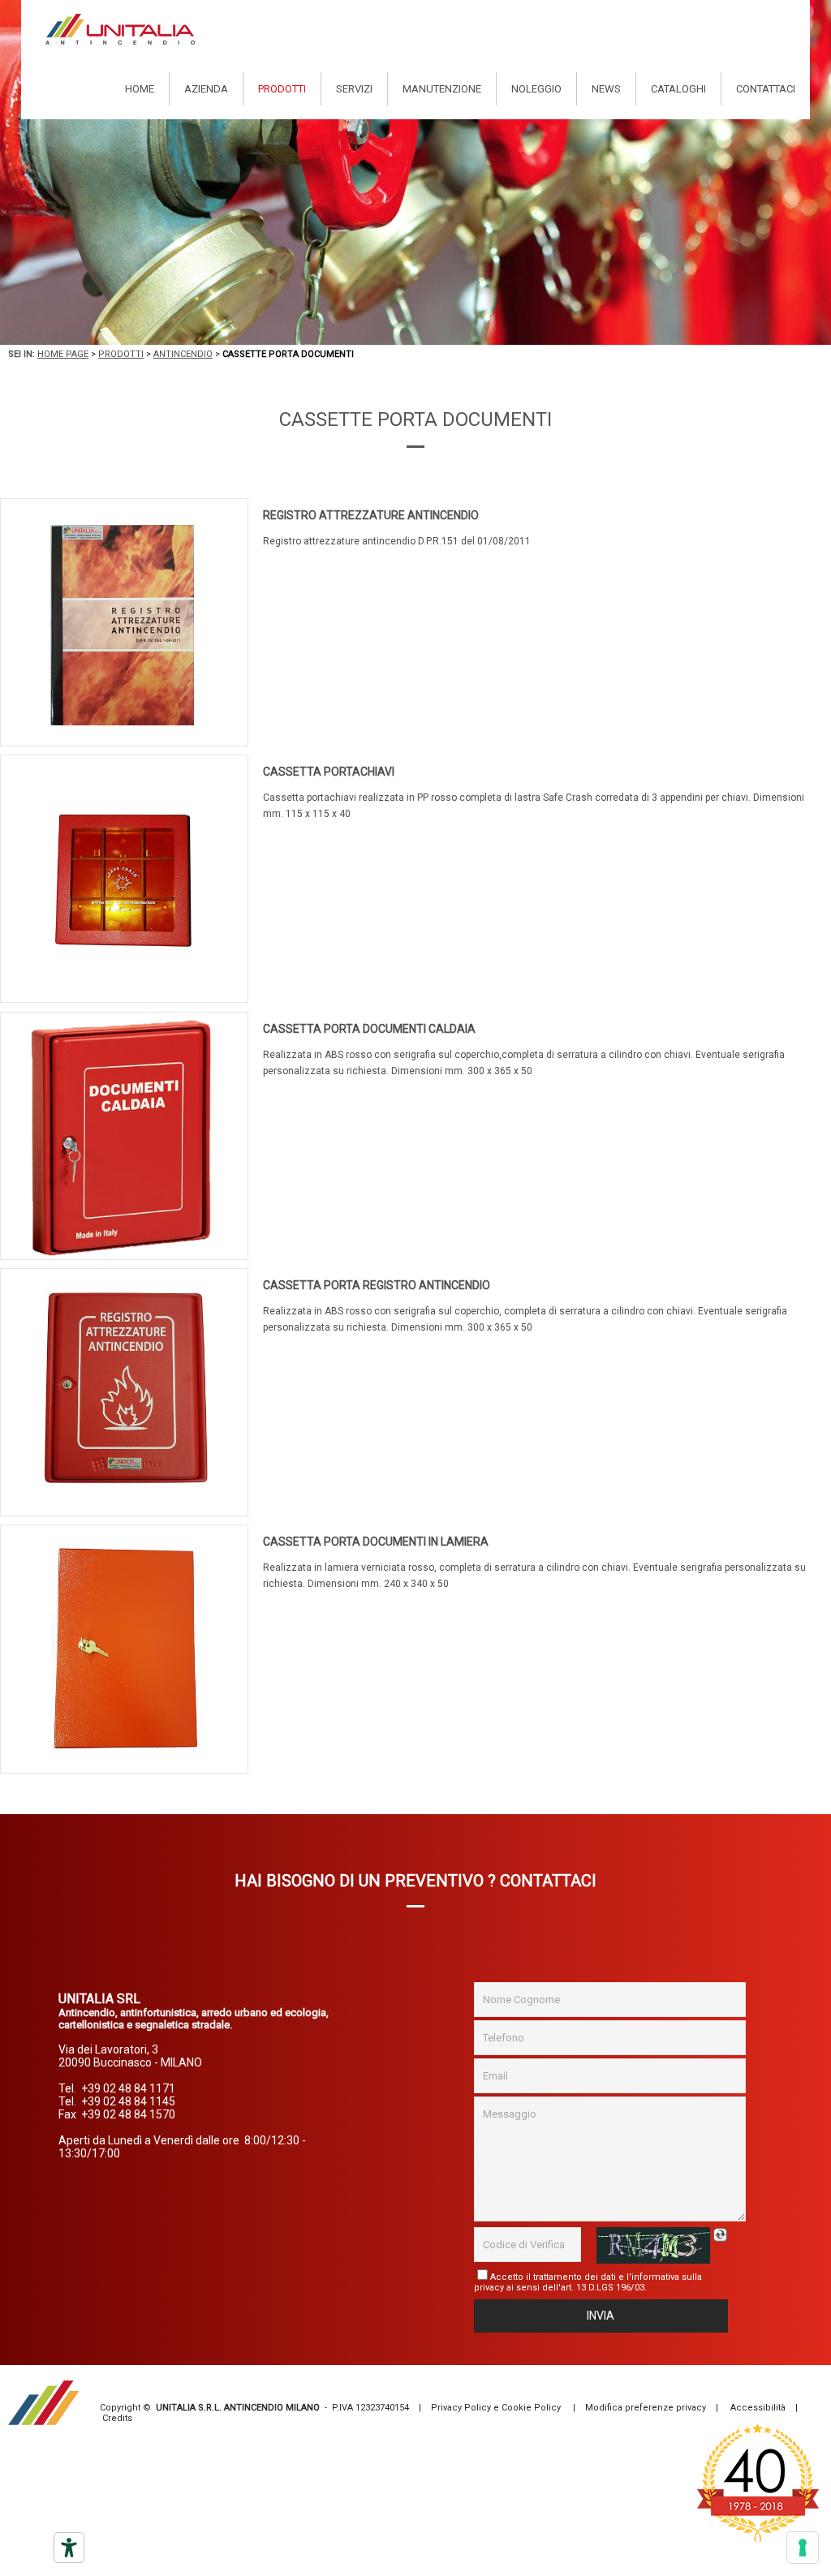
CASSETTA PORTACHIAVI (329, 772)
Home (140, 89)
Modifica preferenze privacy (646, 2408)
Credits (117, 2418)
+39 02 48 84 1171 (128, 2088)
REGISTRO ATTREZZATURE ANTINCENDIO (371, 515)
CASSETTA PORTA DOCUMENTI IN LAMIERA (376, 1542)
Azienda (206, 89)
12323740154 (382, 2408)
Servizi (354, 89)
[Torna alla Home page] (120, 29)
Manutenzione (442, 89)
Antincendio (183, 354)
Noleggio (536, 89)
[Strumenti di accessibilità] (69, 2548)
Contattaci (766, 89)
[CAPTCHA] (653, 2245)
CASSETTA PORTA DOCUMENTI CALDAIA (369, 1029)
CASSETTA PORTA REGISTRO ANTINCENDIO (377, 1285)
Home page (63, 354)
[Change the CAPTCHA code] (722, 2235)
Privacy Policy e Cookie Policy (496, 2408)
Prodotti (282, 89)
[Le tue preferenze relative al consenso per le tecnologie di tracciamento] (803, 2548)
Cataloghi (678, 89)
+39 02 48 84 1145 (128, 2101)
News (606, 89)
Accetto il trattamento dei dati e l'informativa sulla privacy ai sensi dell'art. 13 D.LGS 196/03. (588, 2282)
